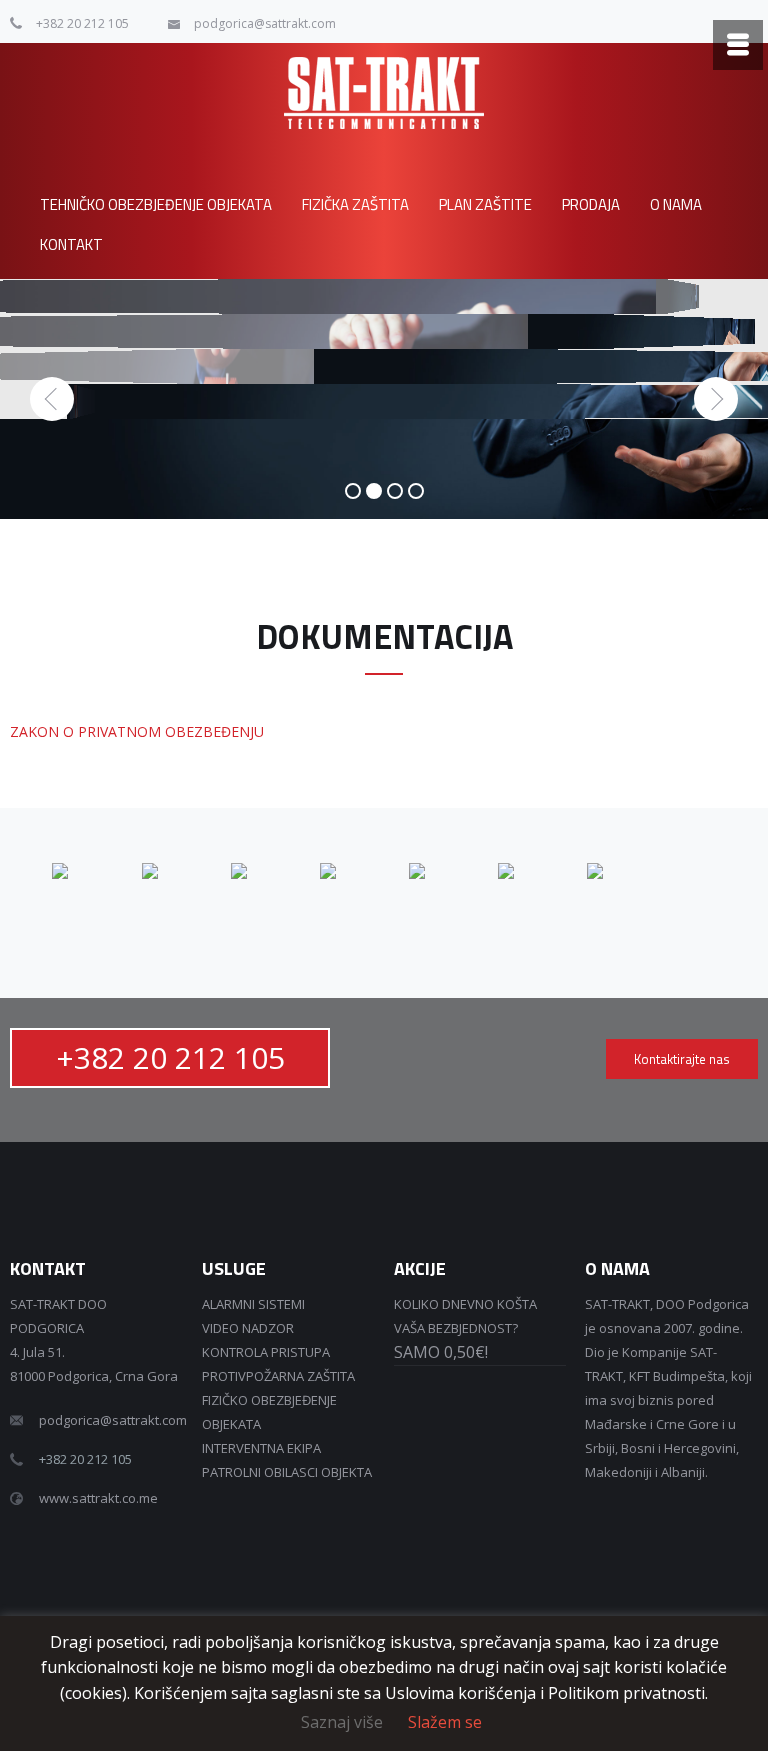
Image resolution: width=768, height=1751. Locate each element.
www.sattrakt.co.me (98, 1498)
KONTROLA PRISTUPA (266, 1352)
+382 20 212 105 (82, 23)
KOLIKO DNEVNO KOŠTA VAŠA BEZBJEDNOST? (465, 1328)
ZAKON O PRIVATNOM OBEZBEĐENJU (137, 731)
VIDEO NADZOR (248, 1328)
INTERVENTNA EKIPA (261, 1448)
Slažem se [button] (445, 1722)
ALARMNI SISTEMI (253, 1304)
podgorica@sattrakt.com (265, 23)
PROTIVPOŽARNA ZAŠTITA (278, 1376)
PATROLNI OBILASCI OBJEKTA (287, 1472)
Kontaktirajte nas (682, 1059)
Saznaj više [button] (342, 1722)
